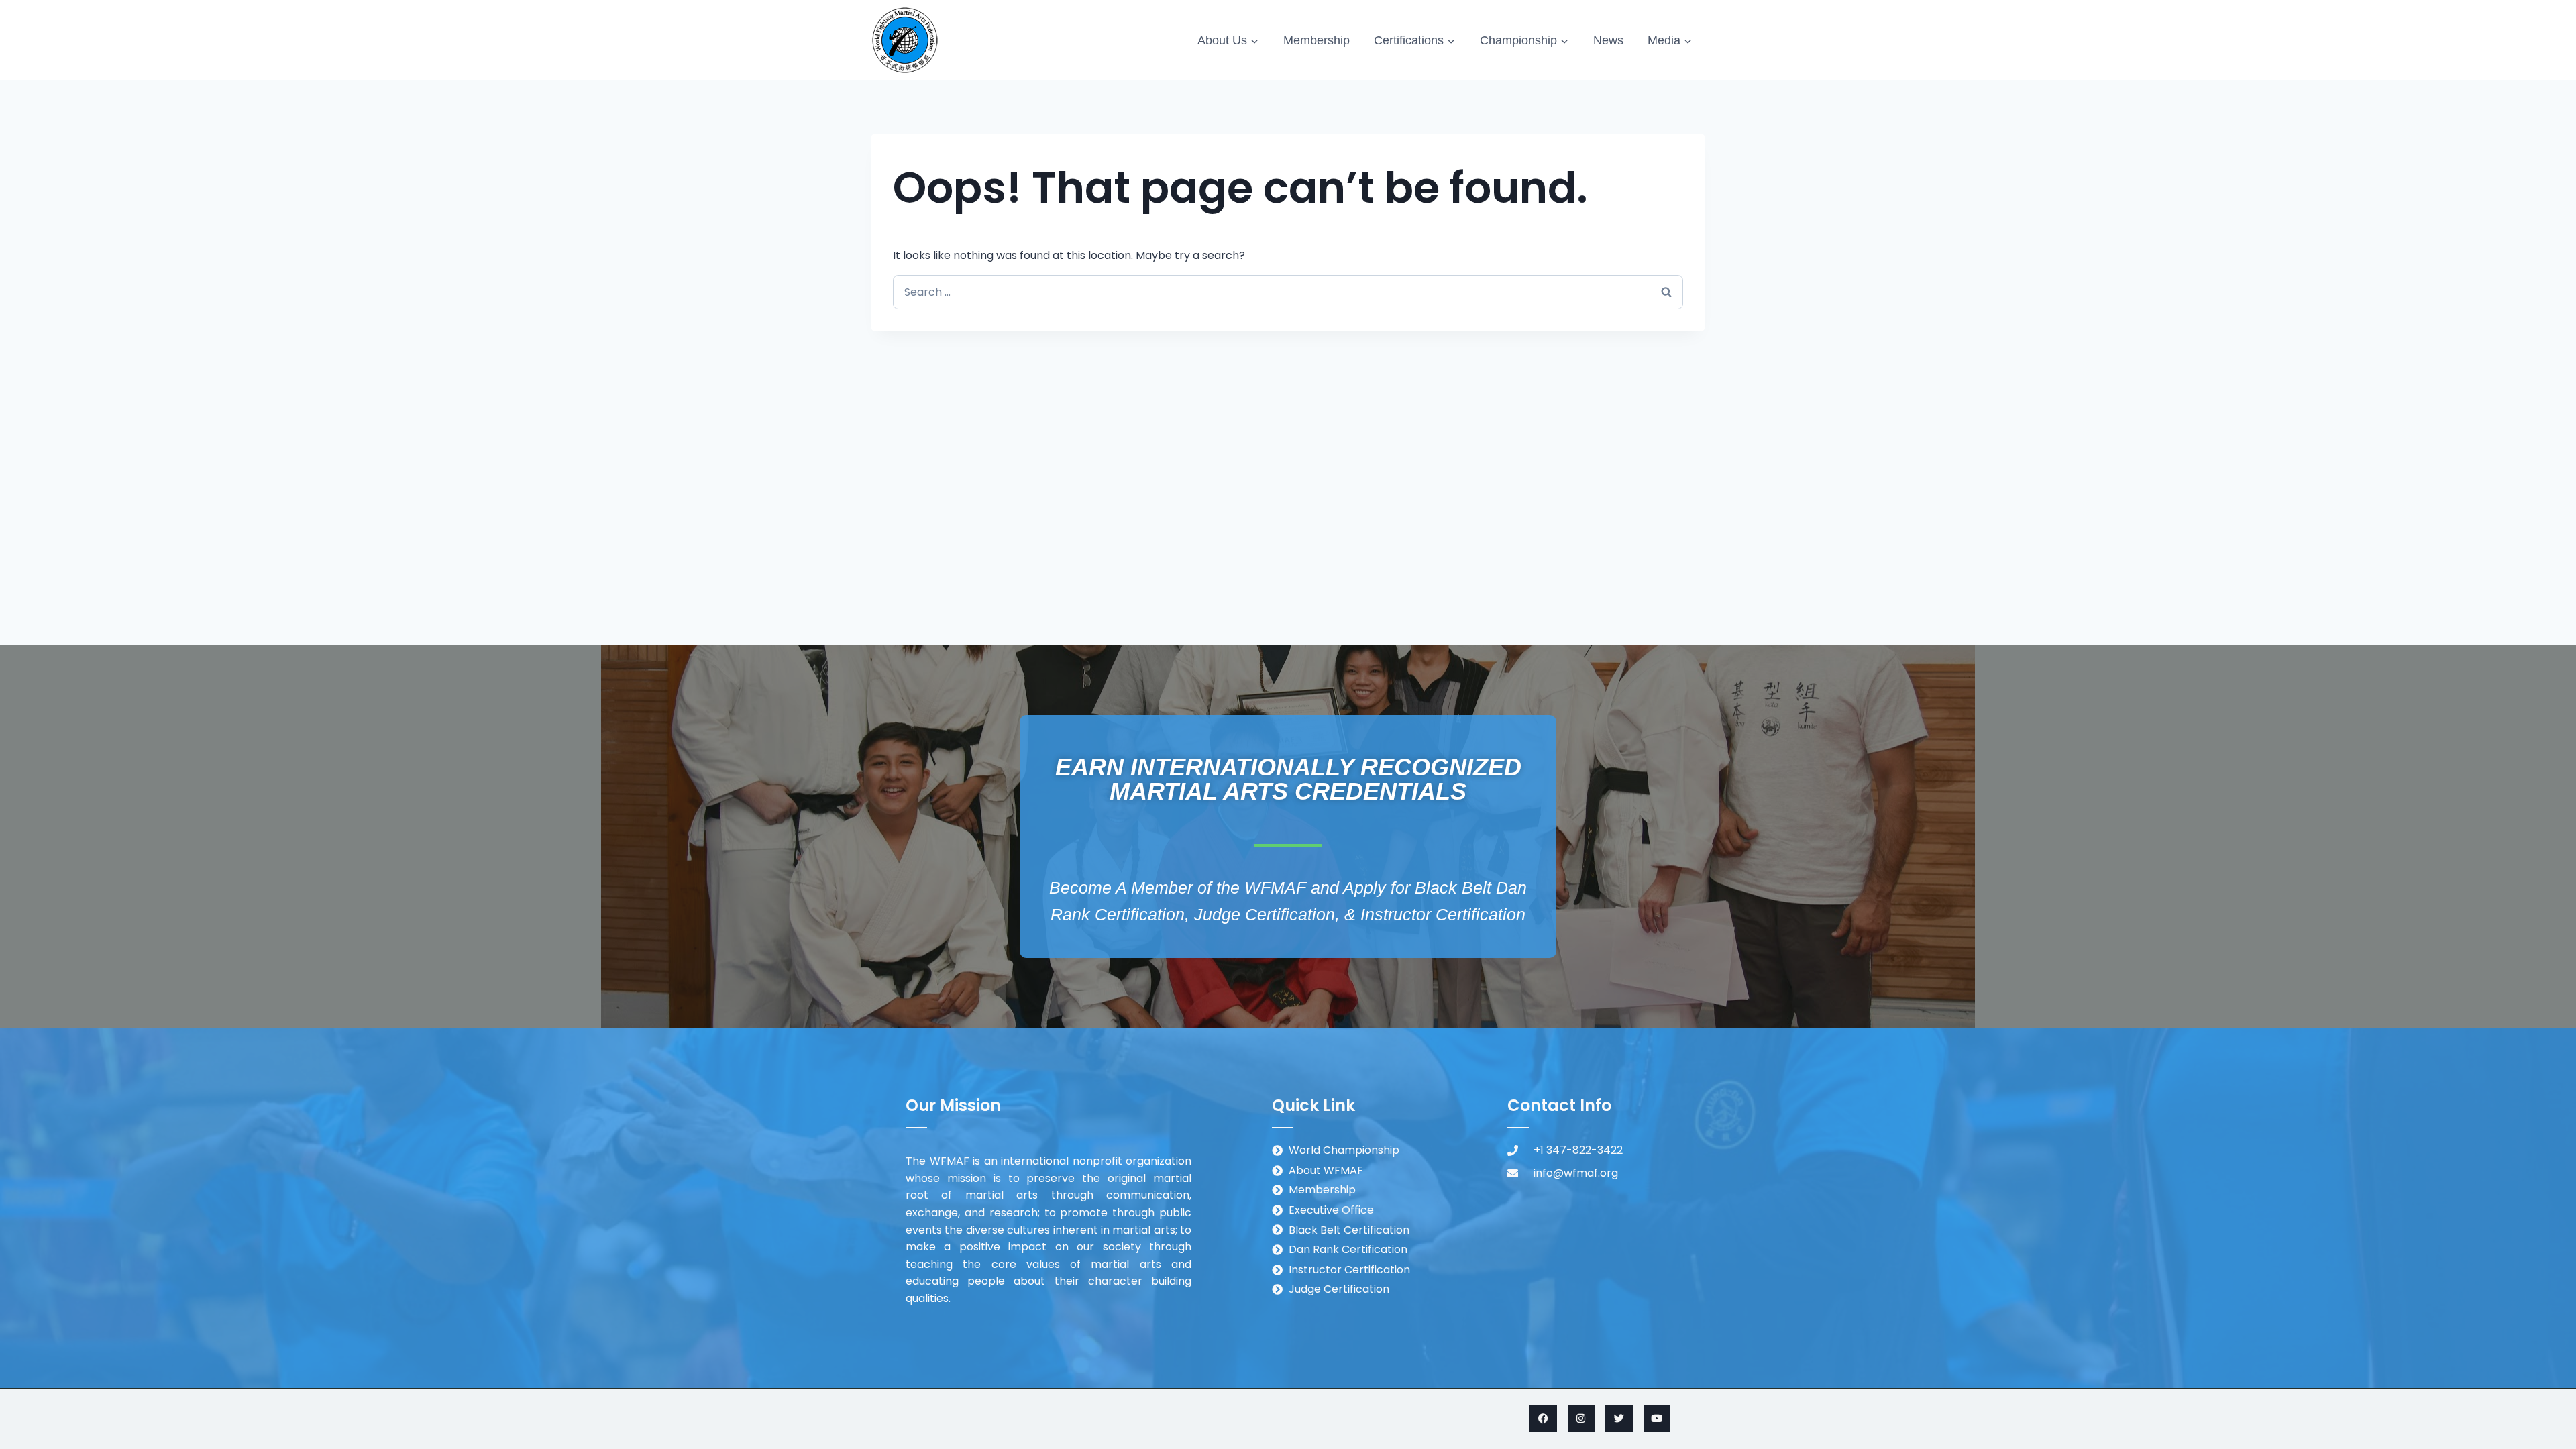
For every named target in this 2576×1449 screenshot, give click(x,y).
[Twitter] (1619, 1419)
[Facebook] (1543, 1419)
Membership (1317, 40)
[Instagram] (1581, 1419)
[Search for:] (1288, 292)
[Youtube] (1657, 1419)
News (1608, 40)
